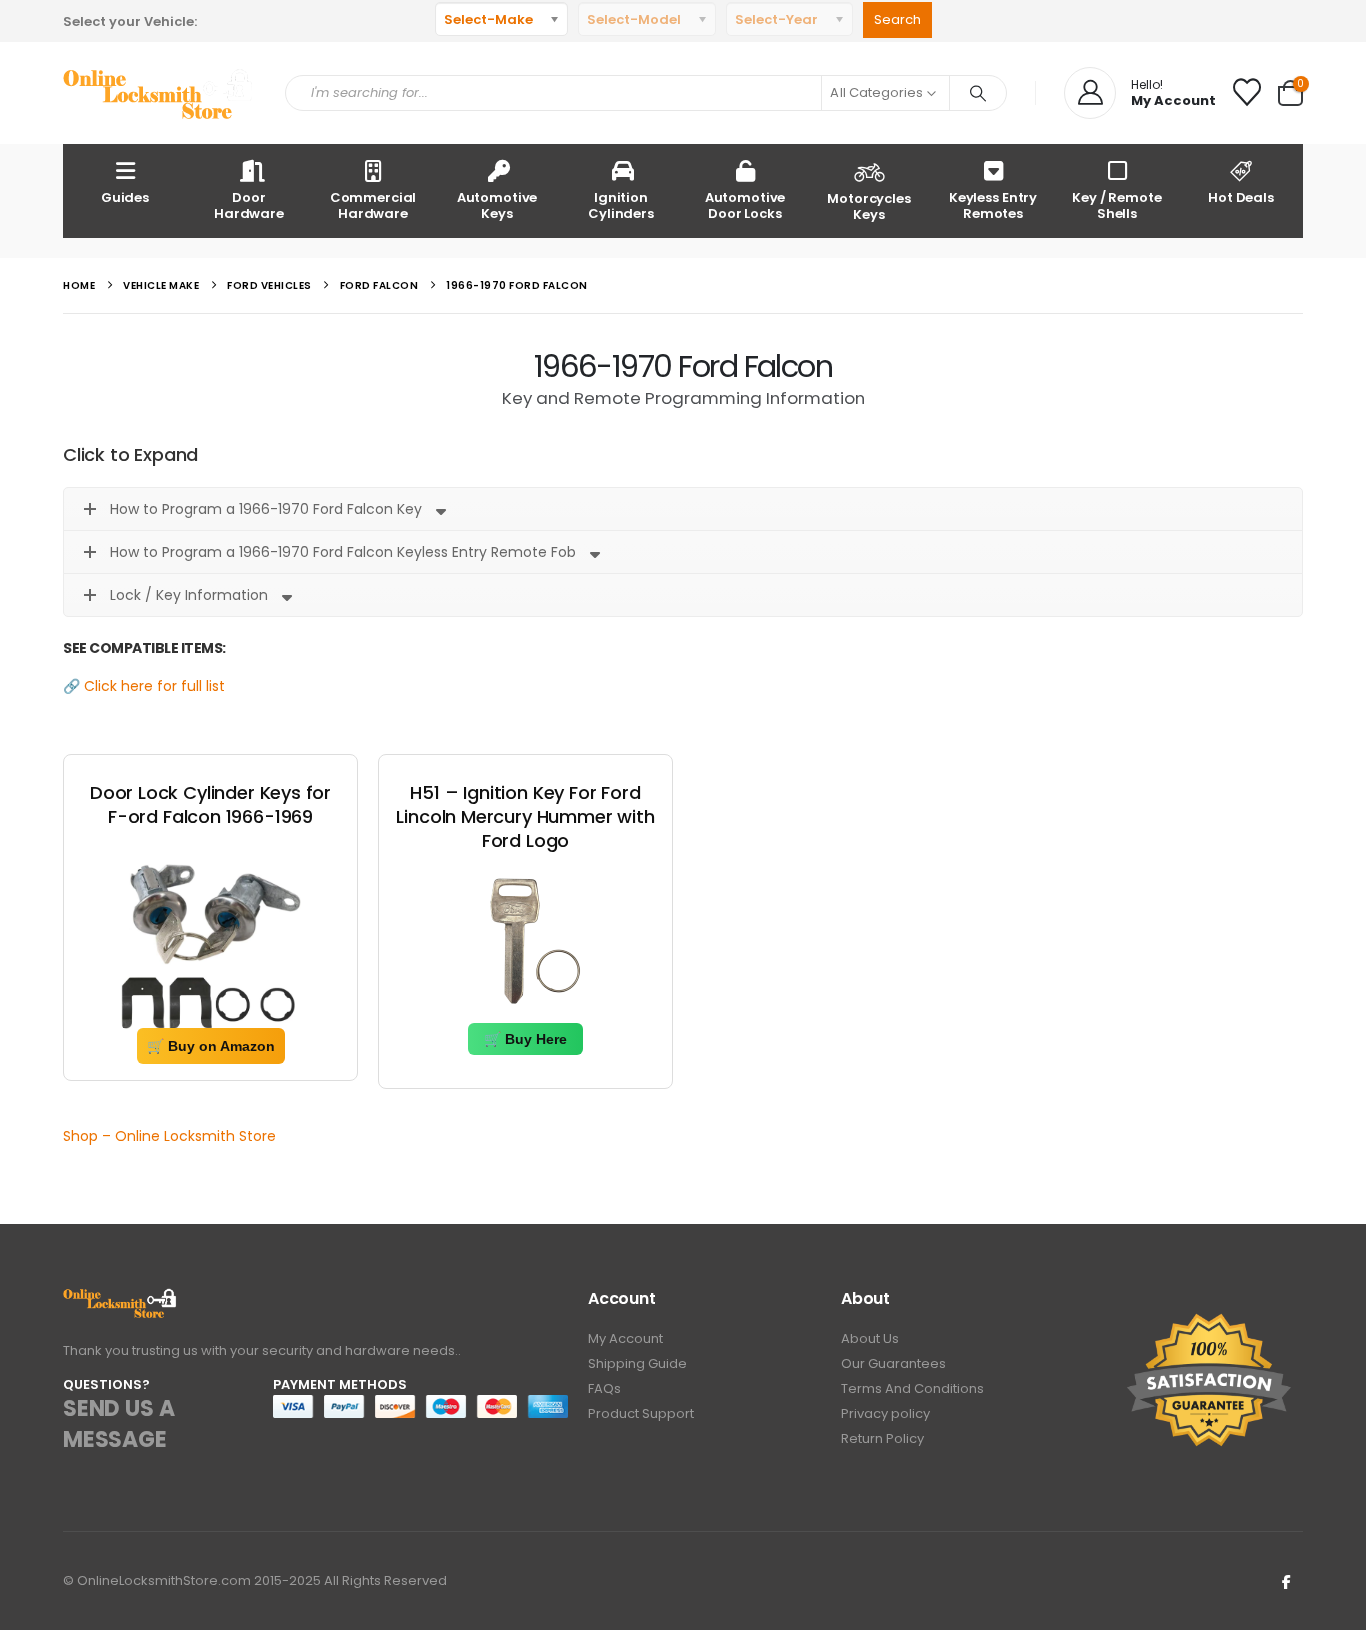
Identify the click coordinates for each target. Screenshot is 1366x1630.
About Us (870, 1338)
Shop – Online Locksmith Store (169, 1136)
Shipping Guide (637, 1363)
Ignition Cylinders (621, 205)
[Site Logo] (159, 93)
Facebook (1286, 1581)
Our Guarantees (893, 1363)
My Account (625, 1338)
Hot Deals (1241, 197)
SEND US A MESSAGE (118, 1424)
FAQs (604, 1388)
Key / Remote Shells (1116, 205)
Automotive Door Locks (745, 205)
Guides (125, 197)
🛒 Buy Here (525, 1039)
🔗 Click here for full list (144, 686)
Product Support (641, 1413)
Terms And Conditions (912, 1388)
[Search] (978, 93)
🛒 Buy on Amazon (211, 1046)
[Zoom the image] (120, 1299)
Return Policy (882, 1438)
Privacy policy (885, 1413)
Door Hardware (249, 205)
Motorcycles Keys (869, 206)
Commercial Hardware (373, 205)
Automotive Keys (497, 205)
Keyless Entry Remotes (993, 205)
